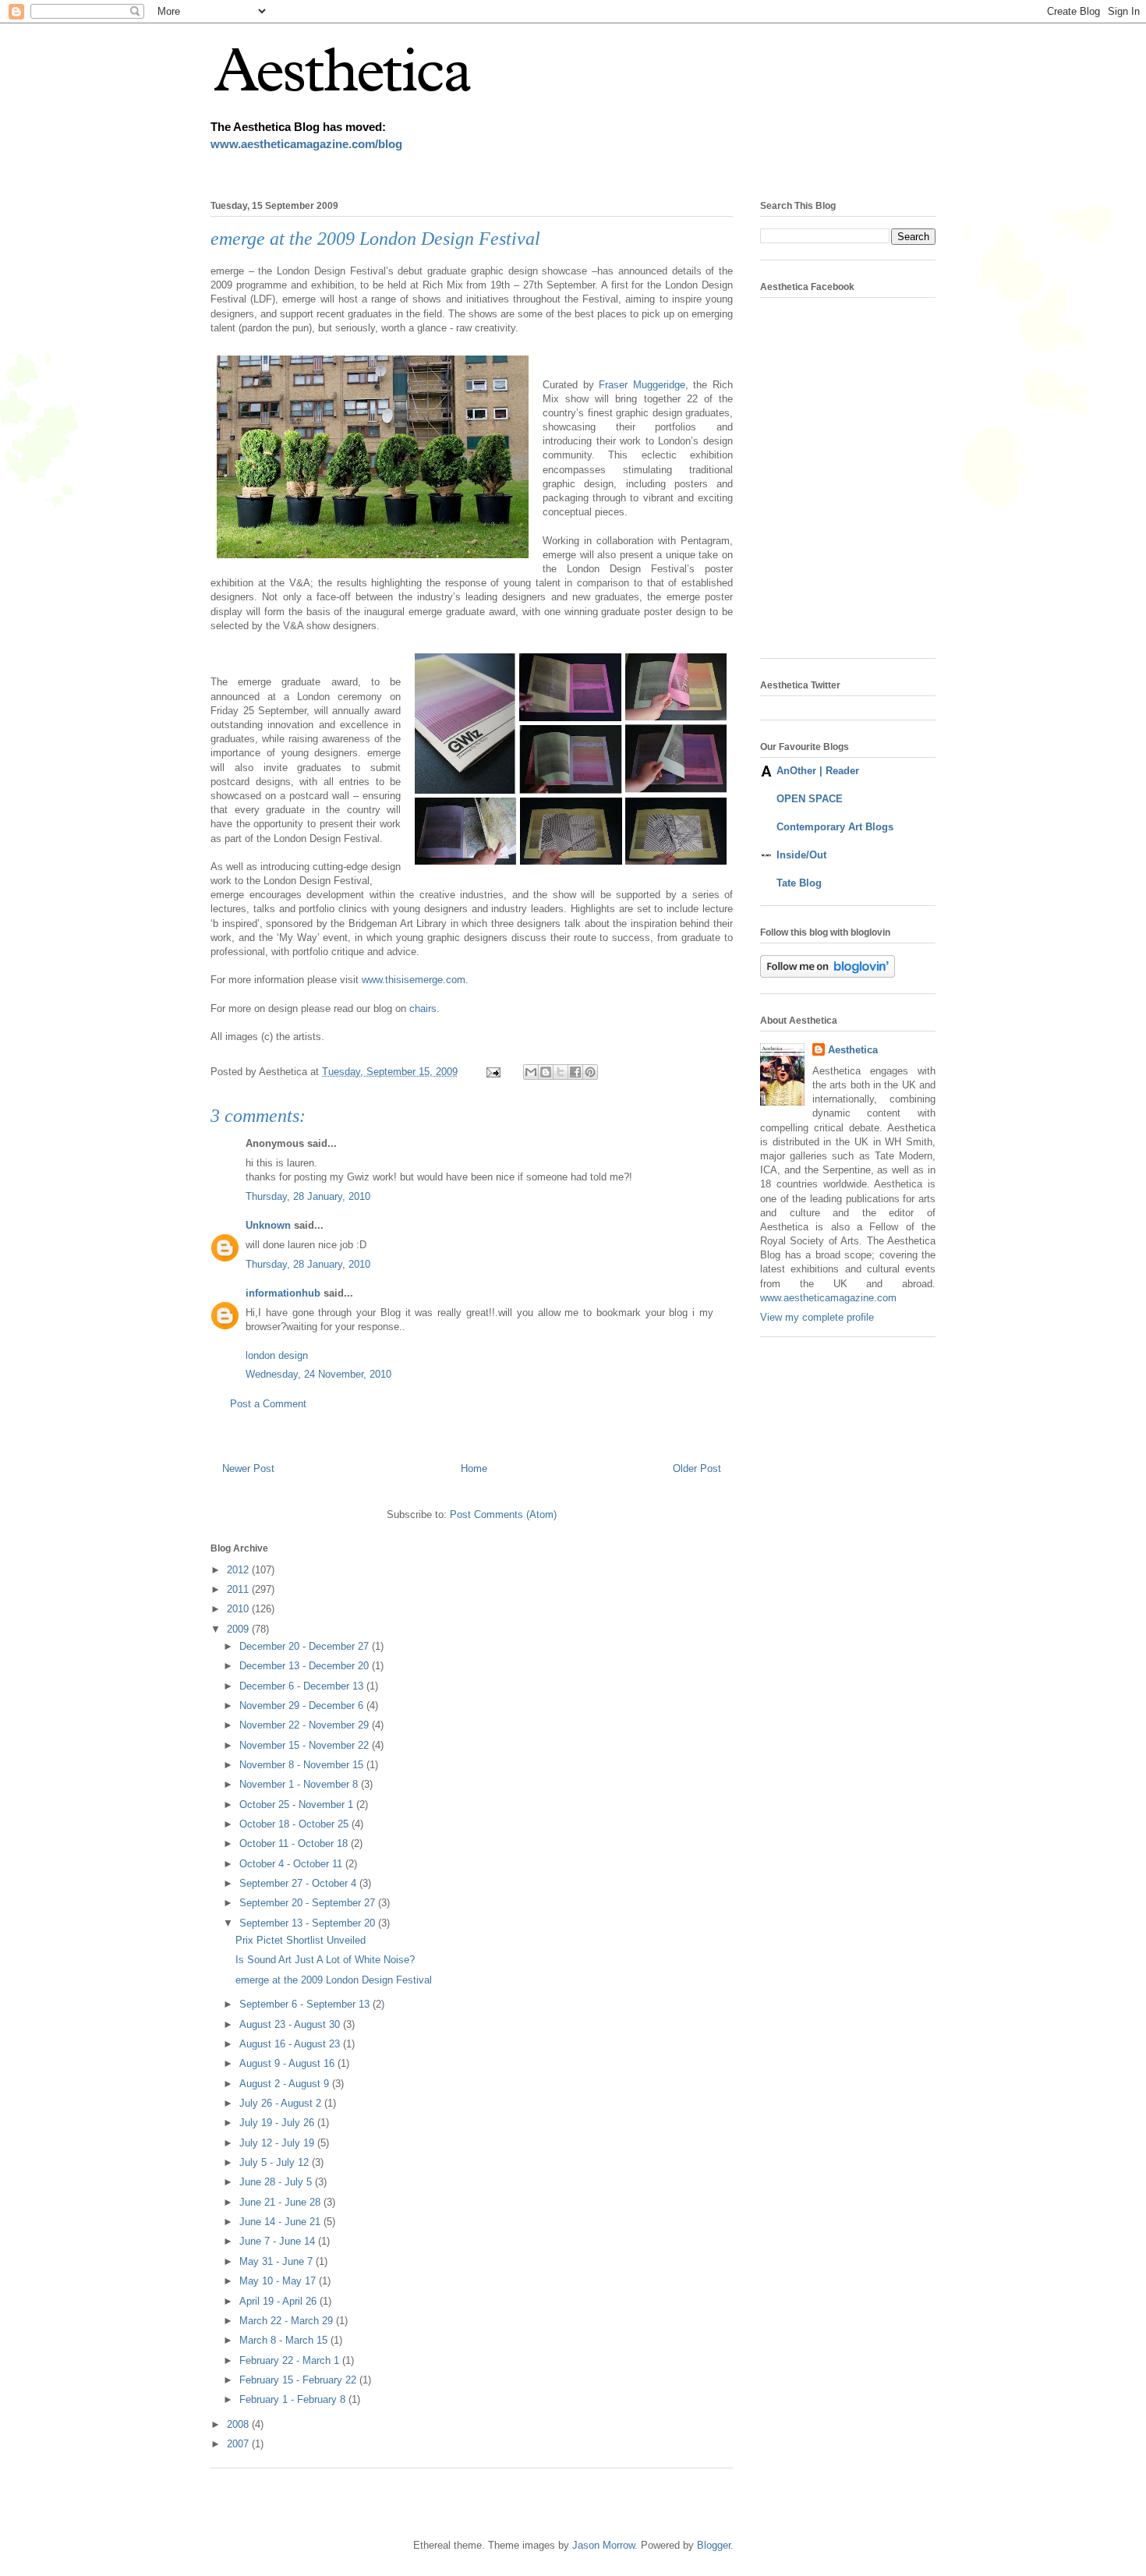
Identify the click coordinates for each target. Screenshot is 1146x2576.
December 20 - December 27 (306, 1646)
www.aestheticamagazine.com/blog (306, 144)
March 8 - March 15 (285, 2340)
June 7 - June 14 (279, 2241)
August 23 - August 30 (291, 2024)
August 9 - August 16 (288, 2063)
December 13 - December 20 (306, 1666)
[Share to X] (561, 1072)
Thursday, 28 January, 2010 (308, 1196)
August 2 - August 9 (286, 2084)
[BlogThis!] (546, 1072)
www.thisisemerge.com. (415, 980)
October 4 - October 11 (292, 1864)
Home (474, 1468)
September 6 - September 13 (306, 2004)
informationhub (283, 1293)
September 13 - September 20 (309, 1923)
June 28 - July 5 (277, 2182)
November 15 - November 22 (306, 1745)
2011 (239, 1589)
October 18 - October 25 (295, 1824)
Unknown (268, 1225)
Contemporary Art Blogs (835, 827)
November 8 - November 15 (303, 1765)
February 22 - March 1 (291, 2360)
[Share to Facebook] (575, 1072)
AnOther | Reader (818, 771)
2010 (239, 1609)
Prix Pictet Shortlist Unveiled (301, 1940)
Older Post (697, 1468)
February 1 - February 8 (294, 2399)
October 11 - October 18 (295, 1844)
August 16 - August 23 (291, 2044)
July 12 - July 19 (278, 2143)
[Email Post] (492, 1072)
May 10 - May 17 (279, 2281)
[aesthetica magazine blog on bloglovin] (828, 974)
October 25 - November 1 (298, 1805)
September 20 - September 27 (309, 1903)
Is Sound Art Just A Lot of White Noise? (325, 1960)
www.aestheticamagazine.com (828, 1298)
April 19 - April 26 (279, 2301)
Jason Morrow (603, 2545)
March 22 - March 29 (288, 2321)
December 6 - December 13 (303, 1686)
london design (277, 1355)
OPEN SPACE (810, 799)
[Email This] (531, 1072)
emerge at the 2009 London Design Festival (334, 1980)
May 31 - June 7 (278, 2261)
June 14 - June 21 (281, 2222)
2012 (239, 1570)
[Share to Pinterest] (590, 1072)
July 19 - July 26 (278, 2123)
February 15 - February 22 (299, 2380)
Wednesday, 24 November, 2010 (318, 1374)
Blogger (714, 2545)
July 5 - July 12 (276, 2162)
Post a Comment (268, 1404)
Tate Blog (799, 883)
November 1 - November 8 (300, 1784)
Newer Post (248, 1468)
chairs (423, 1008)
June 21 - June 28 (281, 2202)
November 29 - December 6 (303, 1706)
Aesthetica (853, 1050)
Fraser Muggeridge (642, 385)
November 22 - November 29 (306, 1725)
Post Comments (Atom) (503, 1514)
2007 (239, 2444)
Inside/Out (801, 855)
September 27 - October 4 (299, 1883)
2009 (239, 1629)
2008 (239, 2424)
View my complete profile (817, 1317)
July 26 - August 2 (282, 2103)
